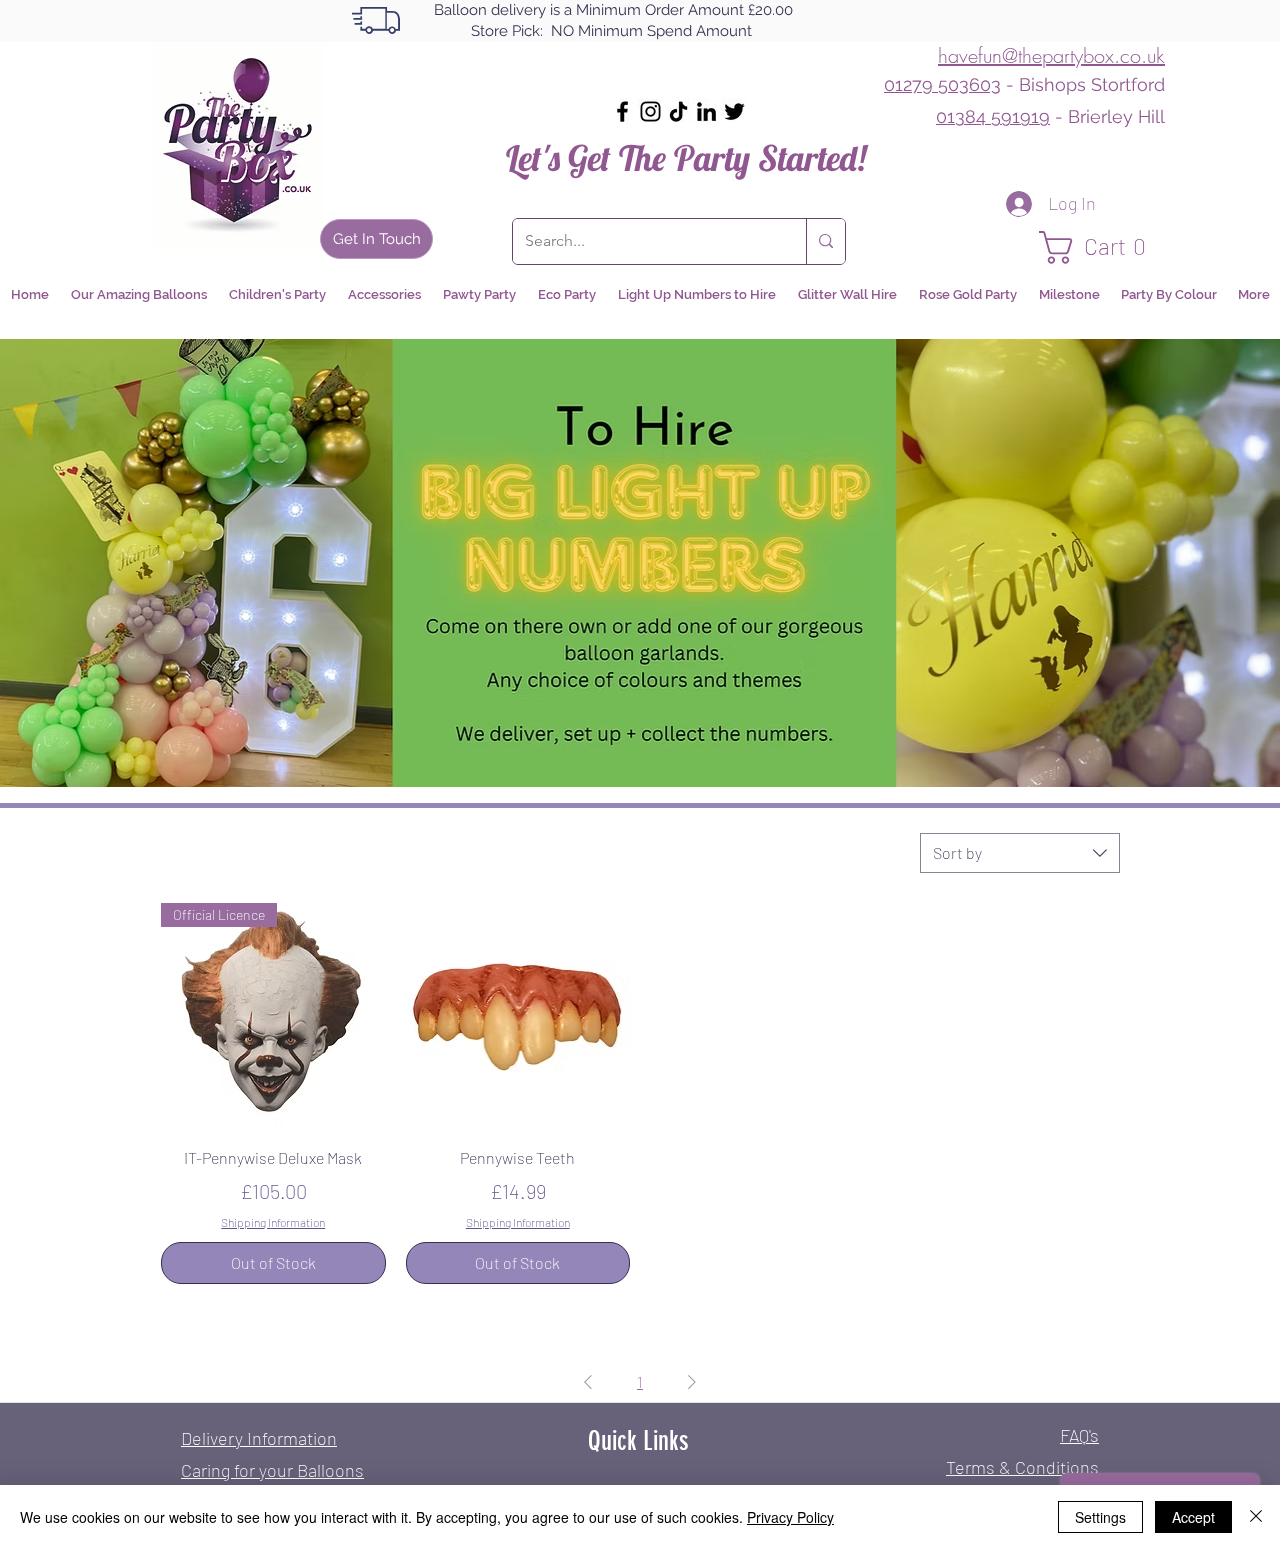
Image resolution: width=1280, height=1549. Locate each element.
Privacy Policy (790, 1517)
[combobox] (1020, 853)
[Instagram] (650, 111)
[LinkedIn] (706, 111)
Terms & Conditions (1022, 1467)
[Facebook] (622, 111)
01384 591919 (993, 116)
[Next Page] (692, 1382)
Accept (1193, 1517)
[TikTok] (678, 111)
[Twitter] (734, 111)
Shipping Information (273, 1222)
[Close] (1256, 1517)
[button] (1102, 247)
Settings (1100, 1517)
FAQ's (1079, 1435)
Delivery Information (259, 1438)
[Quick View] (518, 1015)
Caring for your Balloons (272, 1470)
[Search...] (825, 241)
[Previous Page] (588, 1382)
